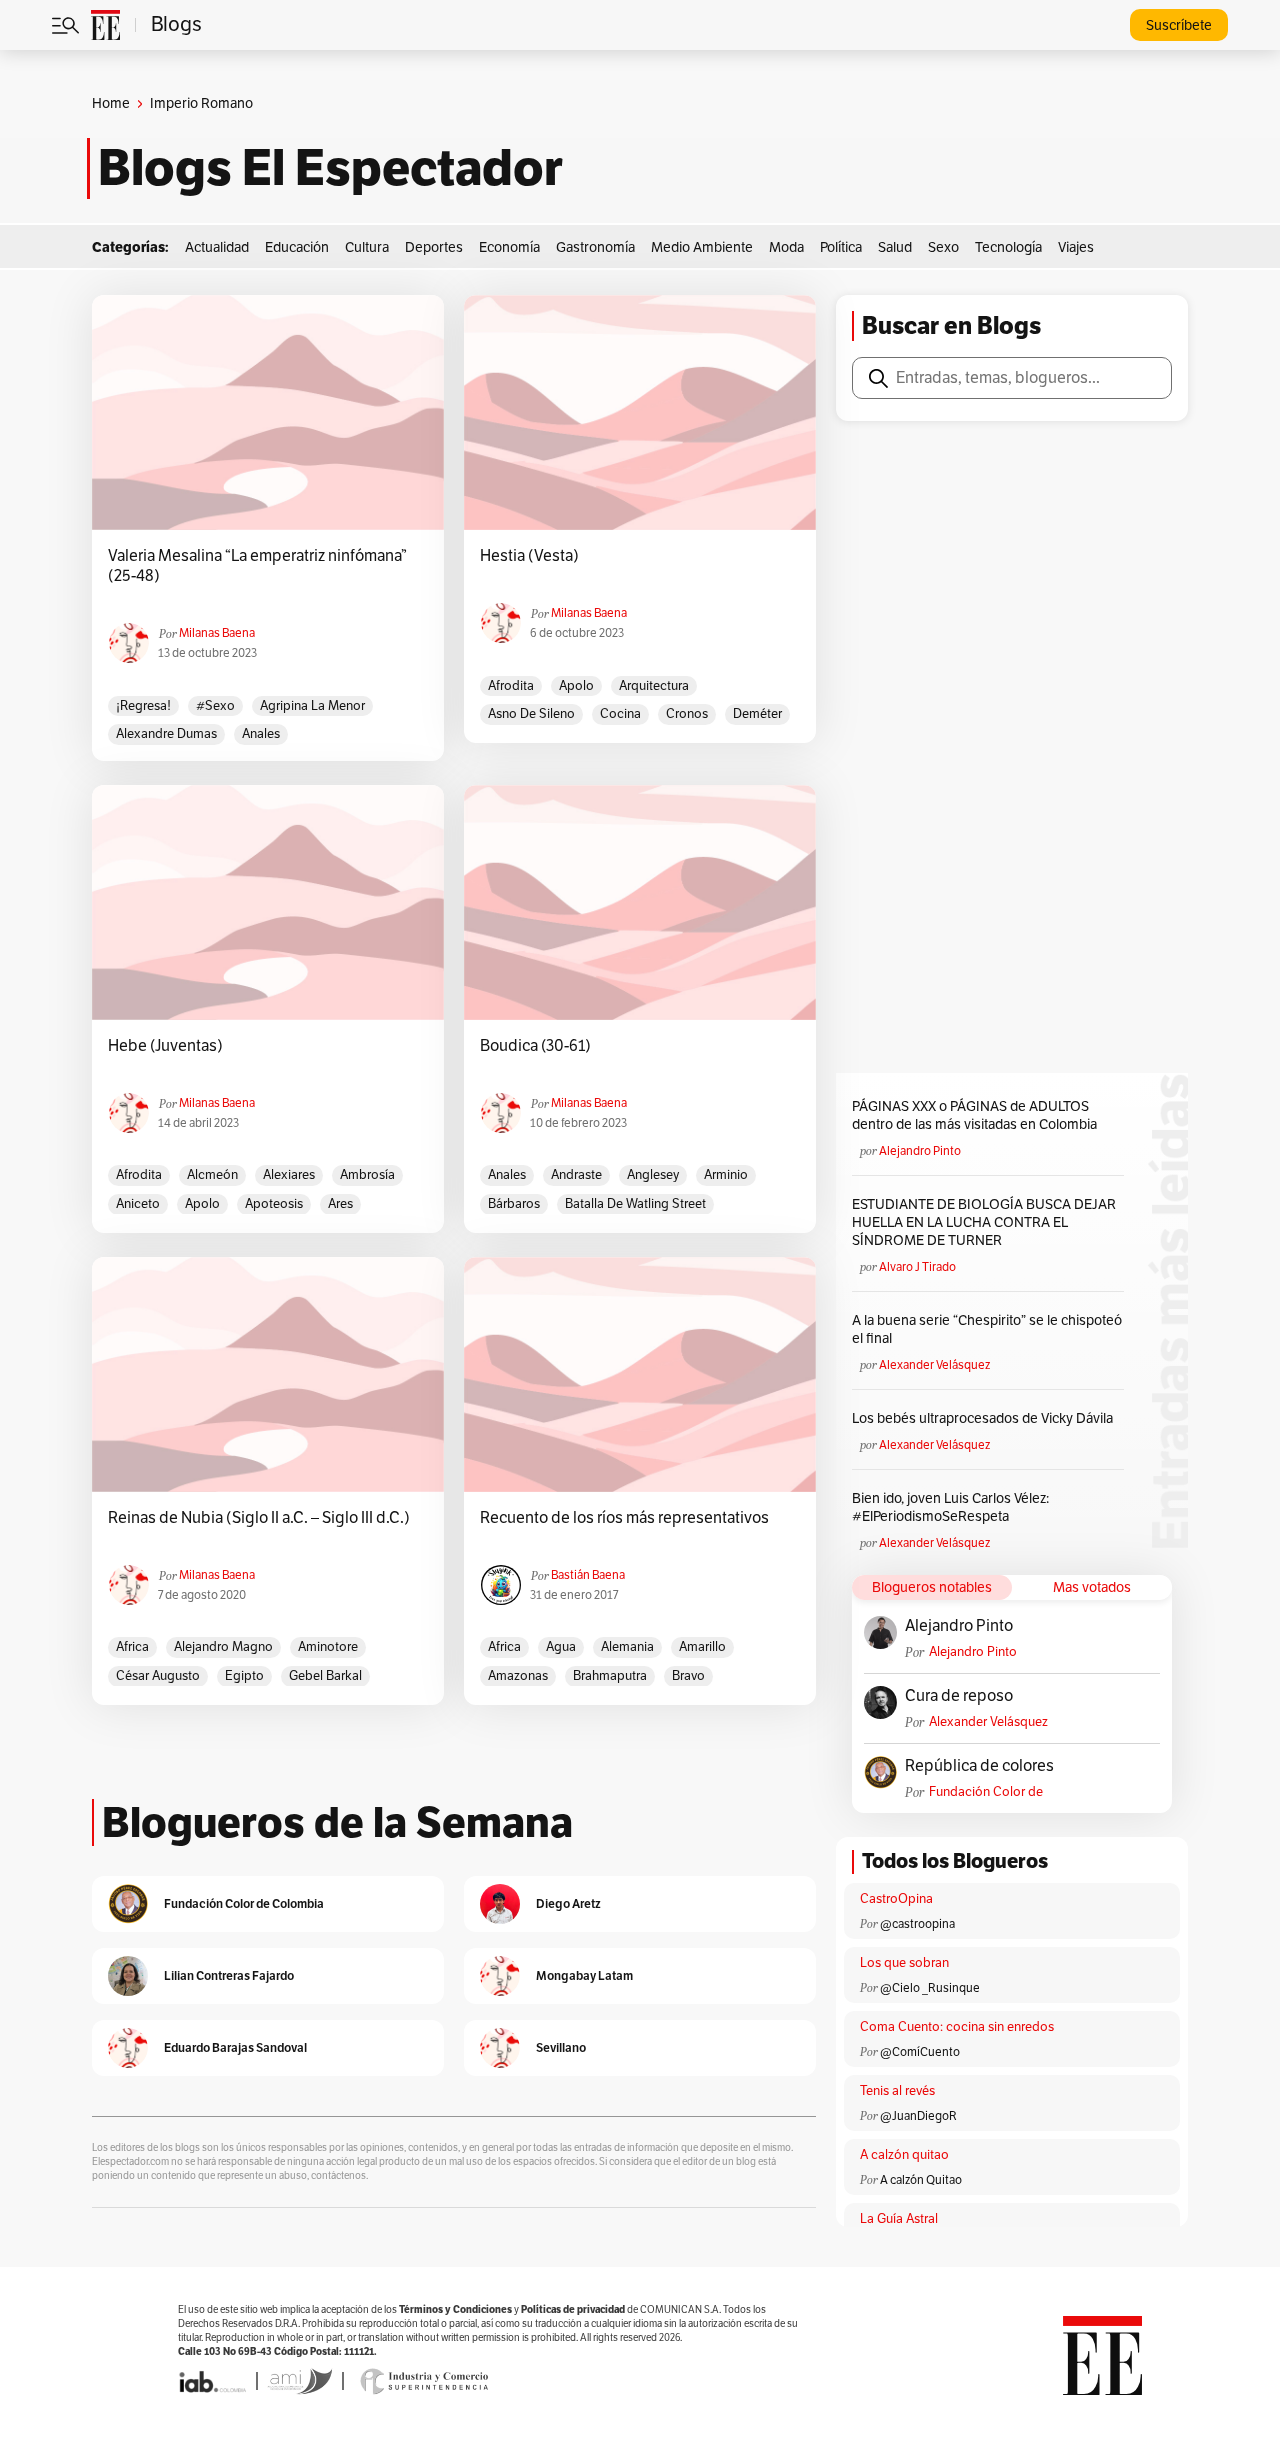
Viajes (1076, 247)
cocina (620, 714)
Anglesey (653, 1175)
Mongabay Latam (584, 1975)
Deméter (757, 714)
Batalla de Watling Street (635, 1204)
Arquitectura (654, 686)
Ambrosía (367, 1175)
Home (111, 103)
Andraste (576, 1175)
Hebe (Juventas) (165, 1046)
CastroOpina (896, 1899)
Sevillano (561, 2047)
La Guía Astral (899, 2219)
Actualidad (217, 247)
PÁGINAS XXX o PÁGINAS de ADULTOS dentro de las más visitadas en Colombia (974, 1115)
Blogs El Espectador (330, 168)
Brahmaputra (610, 1676)
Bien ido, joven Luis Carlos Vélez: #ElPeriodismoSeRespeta (950, 1507)
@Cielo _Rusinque (930, 1988)
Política (841, 247)
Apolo (576, 686)
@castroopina (917, 1924)
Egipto (244, 1676)
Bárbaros (514, 1204)
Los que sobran (904, 1963)
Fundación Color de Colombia (986, 1792)
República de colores (979, 1766)
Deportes (434, 247)
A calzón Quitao (921, 2180)
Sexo (943, 247)
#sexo (215, 706)
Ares (340, 1204)
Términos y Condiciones (455, 2309)
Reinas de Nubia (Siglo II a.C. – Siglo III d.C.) (259, 1518)
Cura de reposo (959, 1696)
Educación (297, 247)
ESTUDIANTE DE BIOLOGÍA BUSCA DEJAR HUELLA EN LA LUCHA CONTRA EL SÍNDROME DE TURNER (984, 1222)
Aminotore (328, 1647)
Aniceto (138, 1204)
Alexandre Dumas (166, 734)
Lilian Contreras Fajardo (229, 1975)
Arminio (726, 1175)
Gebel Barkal (325, 1676)
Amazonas (518, 1676)
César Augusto (158, 1676)
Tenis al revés (897, 2091)
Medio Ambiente (702, 247)
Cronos (687, 714)
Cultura (367, 247)
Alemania (627, 1647)
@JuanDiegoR (918, 2116)
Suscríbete (1179, 25)
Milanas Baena (217, 633)
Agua (561, 1647)
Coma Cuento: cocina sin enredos (957, 2027)
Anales (261, 734)
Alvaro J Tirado (917, 1267)
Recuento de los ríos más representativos (624, 1518)
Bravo (688, 1676)
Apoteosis (274, 1204)
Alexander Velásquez (934, 1365)
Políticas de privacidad (573, 2309)
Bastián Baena (588, 1575)
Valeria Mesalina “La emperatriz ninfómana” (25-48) (257, 566)
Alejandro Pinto (920, 1151)
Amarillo (702, 1647)
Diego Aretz (568, 1903)
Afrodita (511, 686)
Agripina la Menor (312, 706)
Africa (132, 1647)
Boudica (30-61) (535, 1046)
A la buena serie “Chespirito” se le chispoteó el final (987, 1329)
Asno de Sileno (531, 714)
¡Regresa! (143, 706)
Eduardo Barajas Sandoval (235, 2047)
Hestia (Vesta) (531, 556)
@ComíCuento (920, 2052)
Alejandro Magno (223, 1647)
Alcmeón (212, 1175)
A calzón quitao (904, 2155)
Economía (509, 247)
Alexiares (289, 1175)
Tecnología (1008, 247)
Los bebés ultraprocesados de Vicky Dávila (985, 1418)
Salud (895, 247)
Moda (786, 247)
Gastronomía (595, 247)
